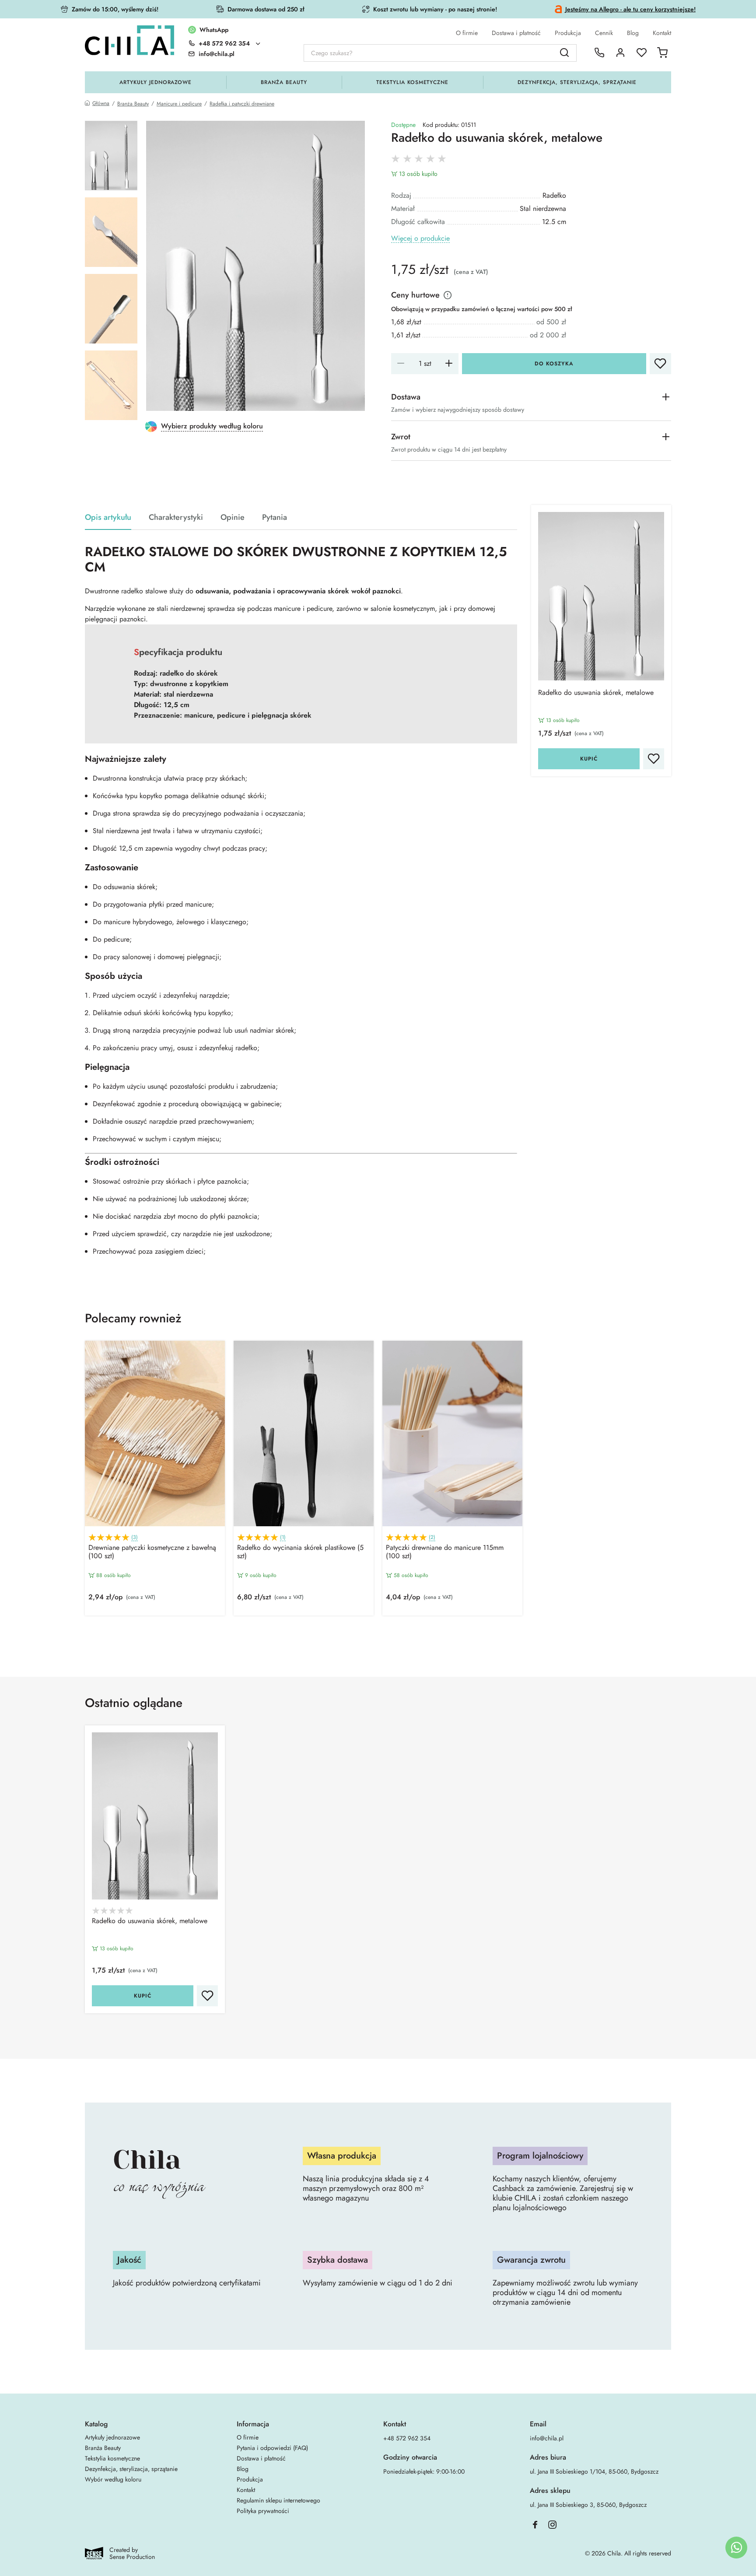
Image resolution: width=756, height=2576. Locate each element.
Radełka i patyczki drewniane (242, 104)
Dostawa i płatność (516, 33)
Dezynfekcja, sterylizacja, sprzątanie (577, 82)
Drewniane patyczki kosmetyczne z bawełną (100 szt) (152, 1552)
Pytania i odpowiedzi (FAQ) (272, 2448)
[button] (378, 1637)
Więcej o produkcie (420, 239)
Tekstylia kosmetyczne (412, 82)
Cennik (604, 33)
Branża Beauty (284, 82)
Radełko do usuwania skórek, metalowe (596, 693)
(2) (432, 1537)
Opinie (233, 517)
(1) (283, 1537)
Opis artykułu (108, 517)
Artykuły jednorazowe (156, 82)
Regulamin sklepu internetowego (278, 2500)
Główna (101, 103)
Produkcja (568, 33)
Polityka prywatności (263, 2511)
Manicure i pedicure (179, 104)
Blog (633, 33)
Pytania (275, 517)
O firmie (467, 33)
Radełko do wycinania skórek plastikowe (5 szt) (300, 1552)
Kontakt (662, 33)
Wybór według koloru (113, 2479)
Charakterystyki (176, 517)
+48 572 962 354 (224, 43)
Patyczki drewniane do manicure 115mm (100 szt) (445, 1552)
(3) (135, 1537)
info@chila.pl (547, 2438)
